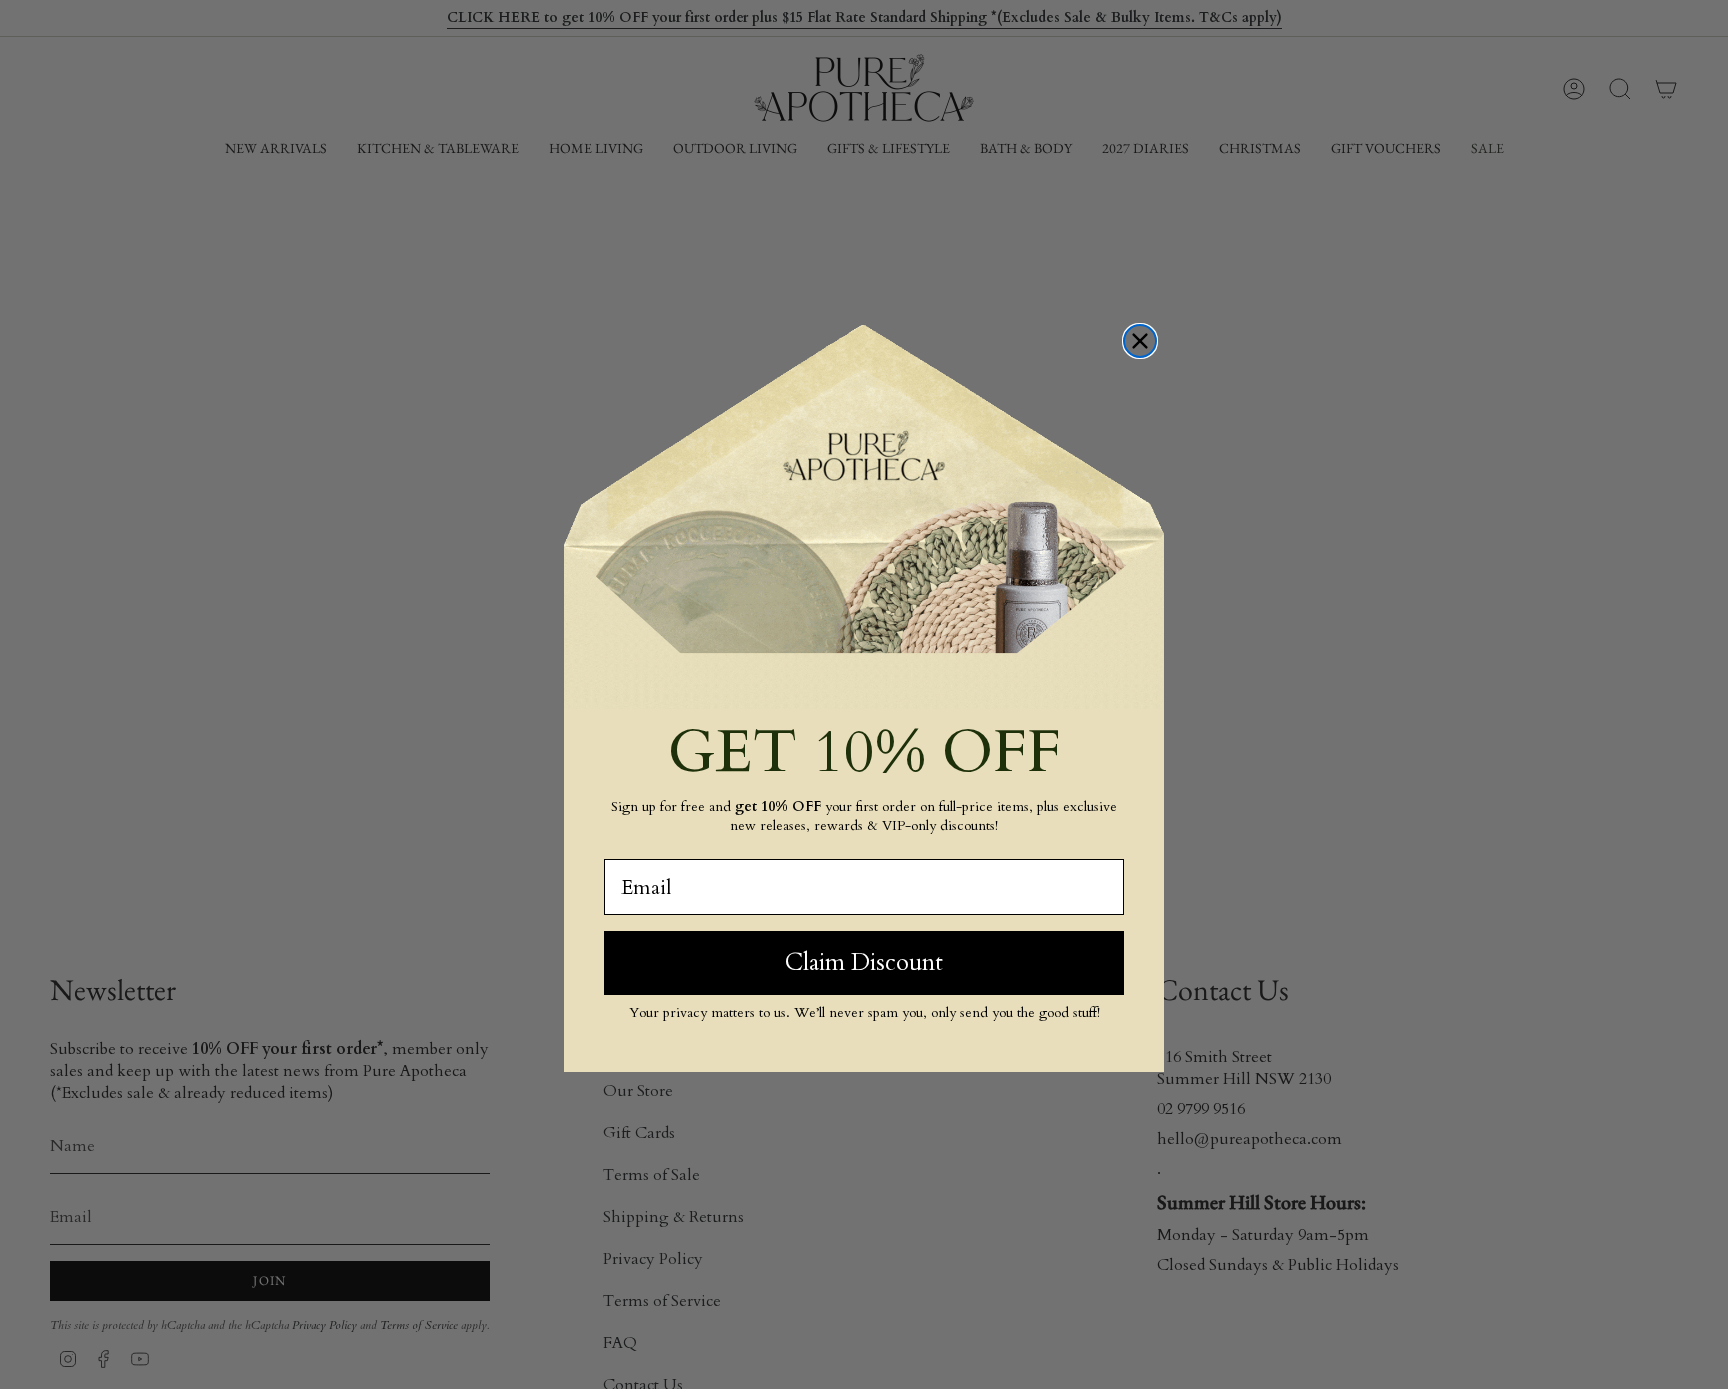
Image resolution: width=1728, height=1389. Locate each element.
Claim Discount (864, 962)
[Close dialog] (1140, 341)
